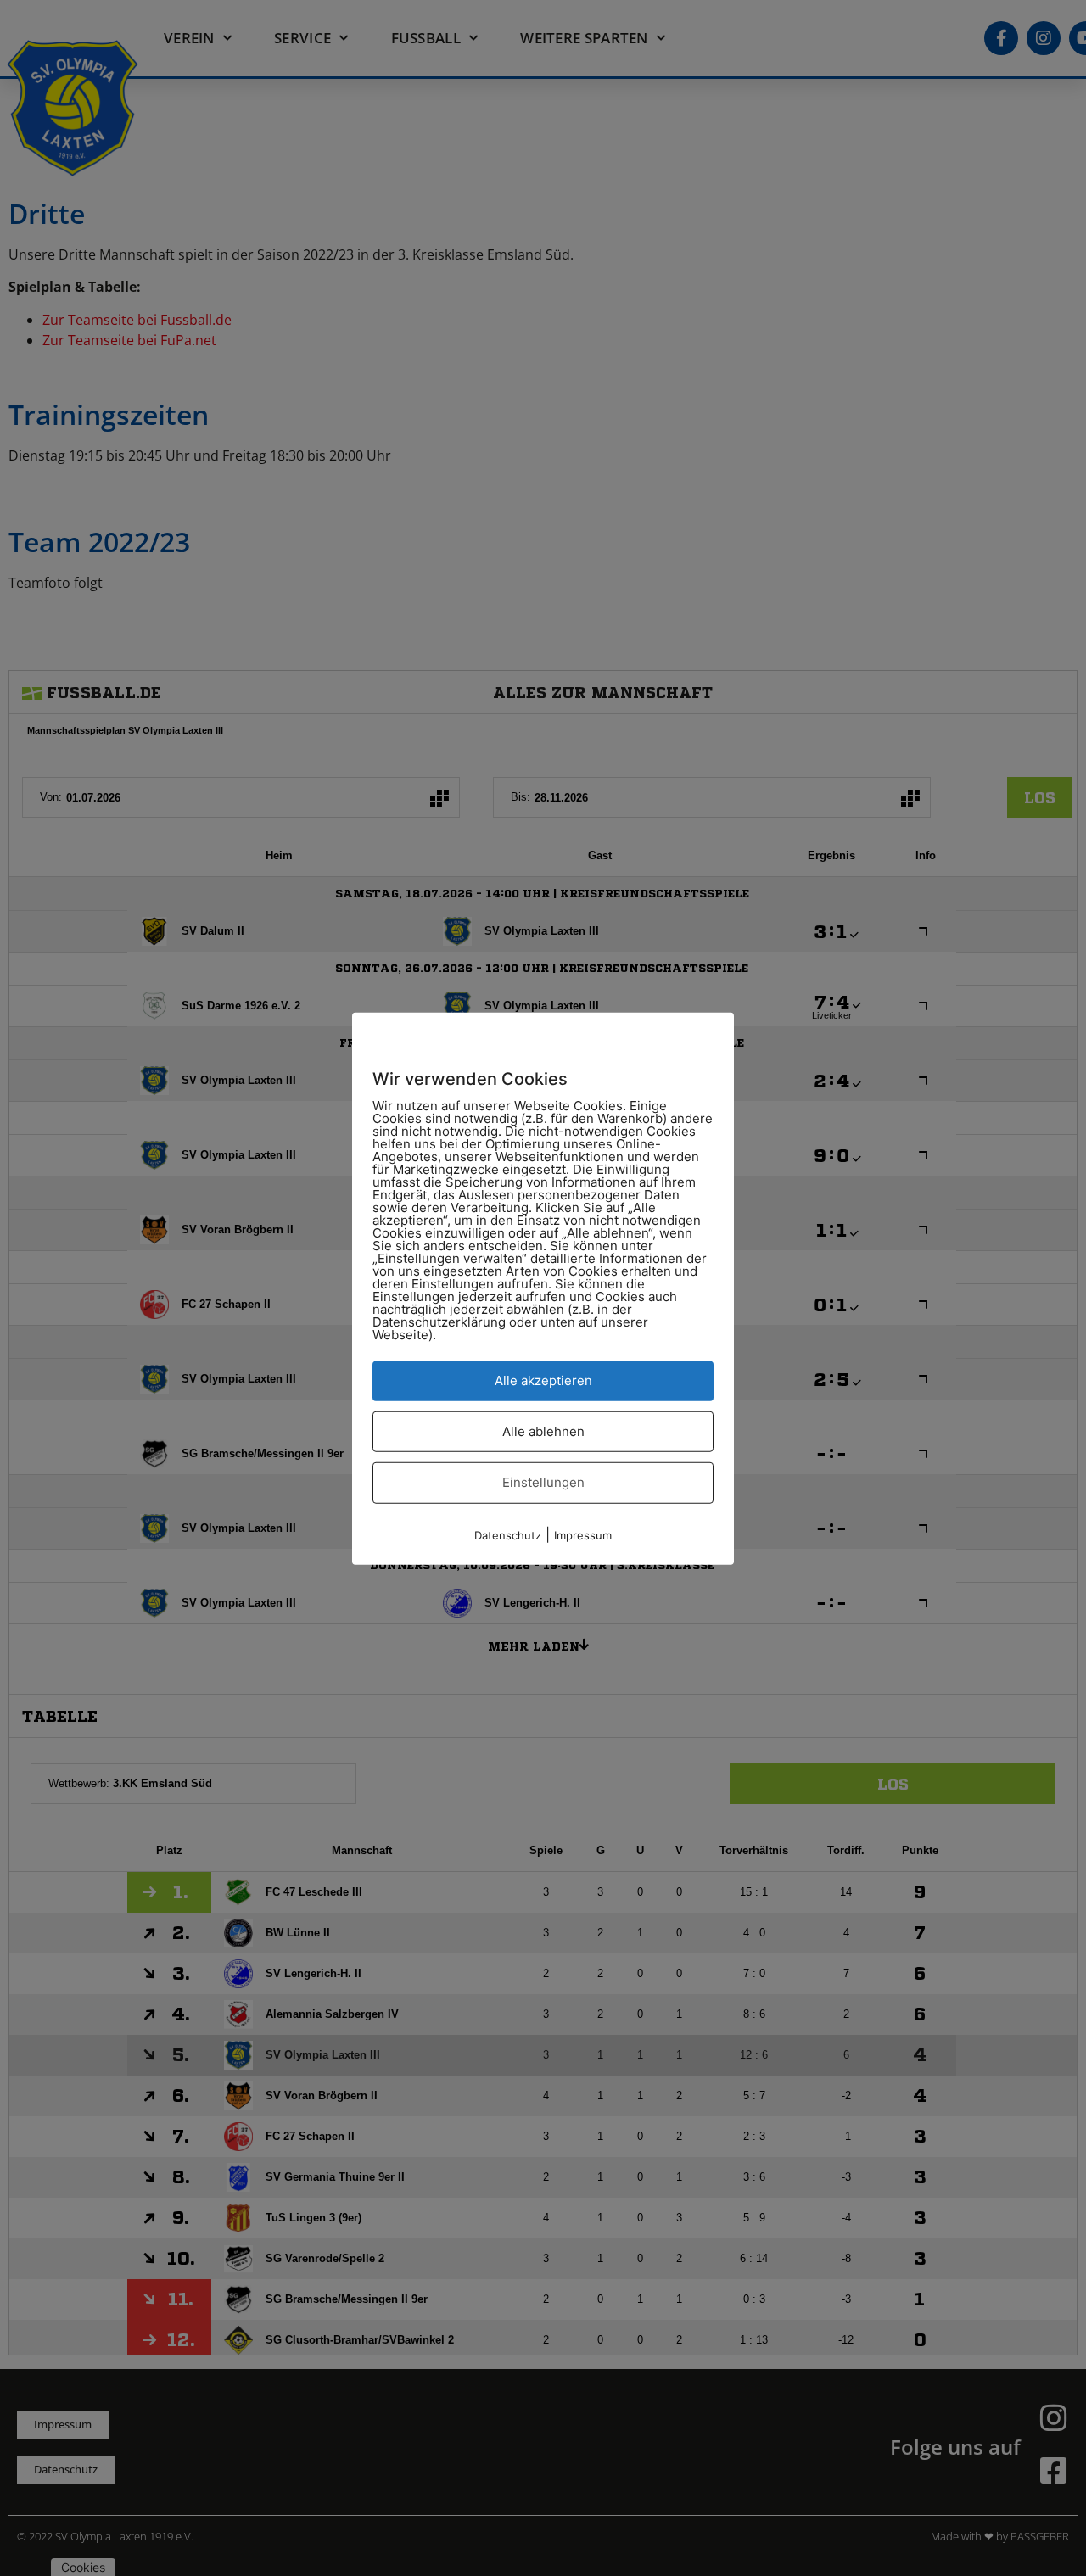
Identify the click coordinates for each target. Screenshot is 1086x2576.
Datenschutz (508, 1534)
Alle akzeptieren (543, 1380)
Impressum (583, 1534)
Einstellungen (543, 1481)
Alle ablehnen (543, 1430)
